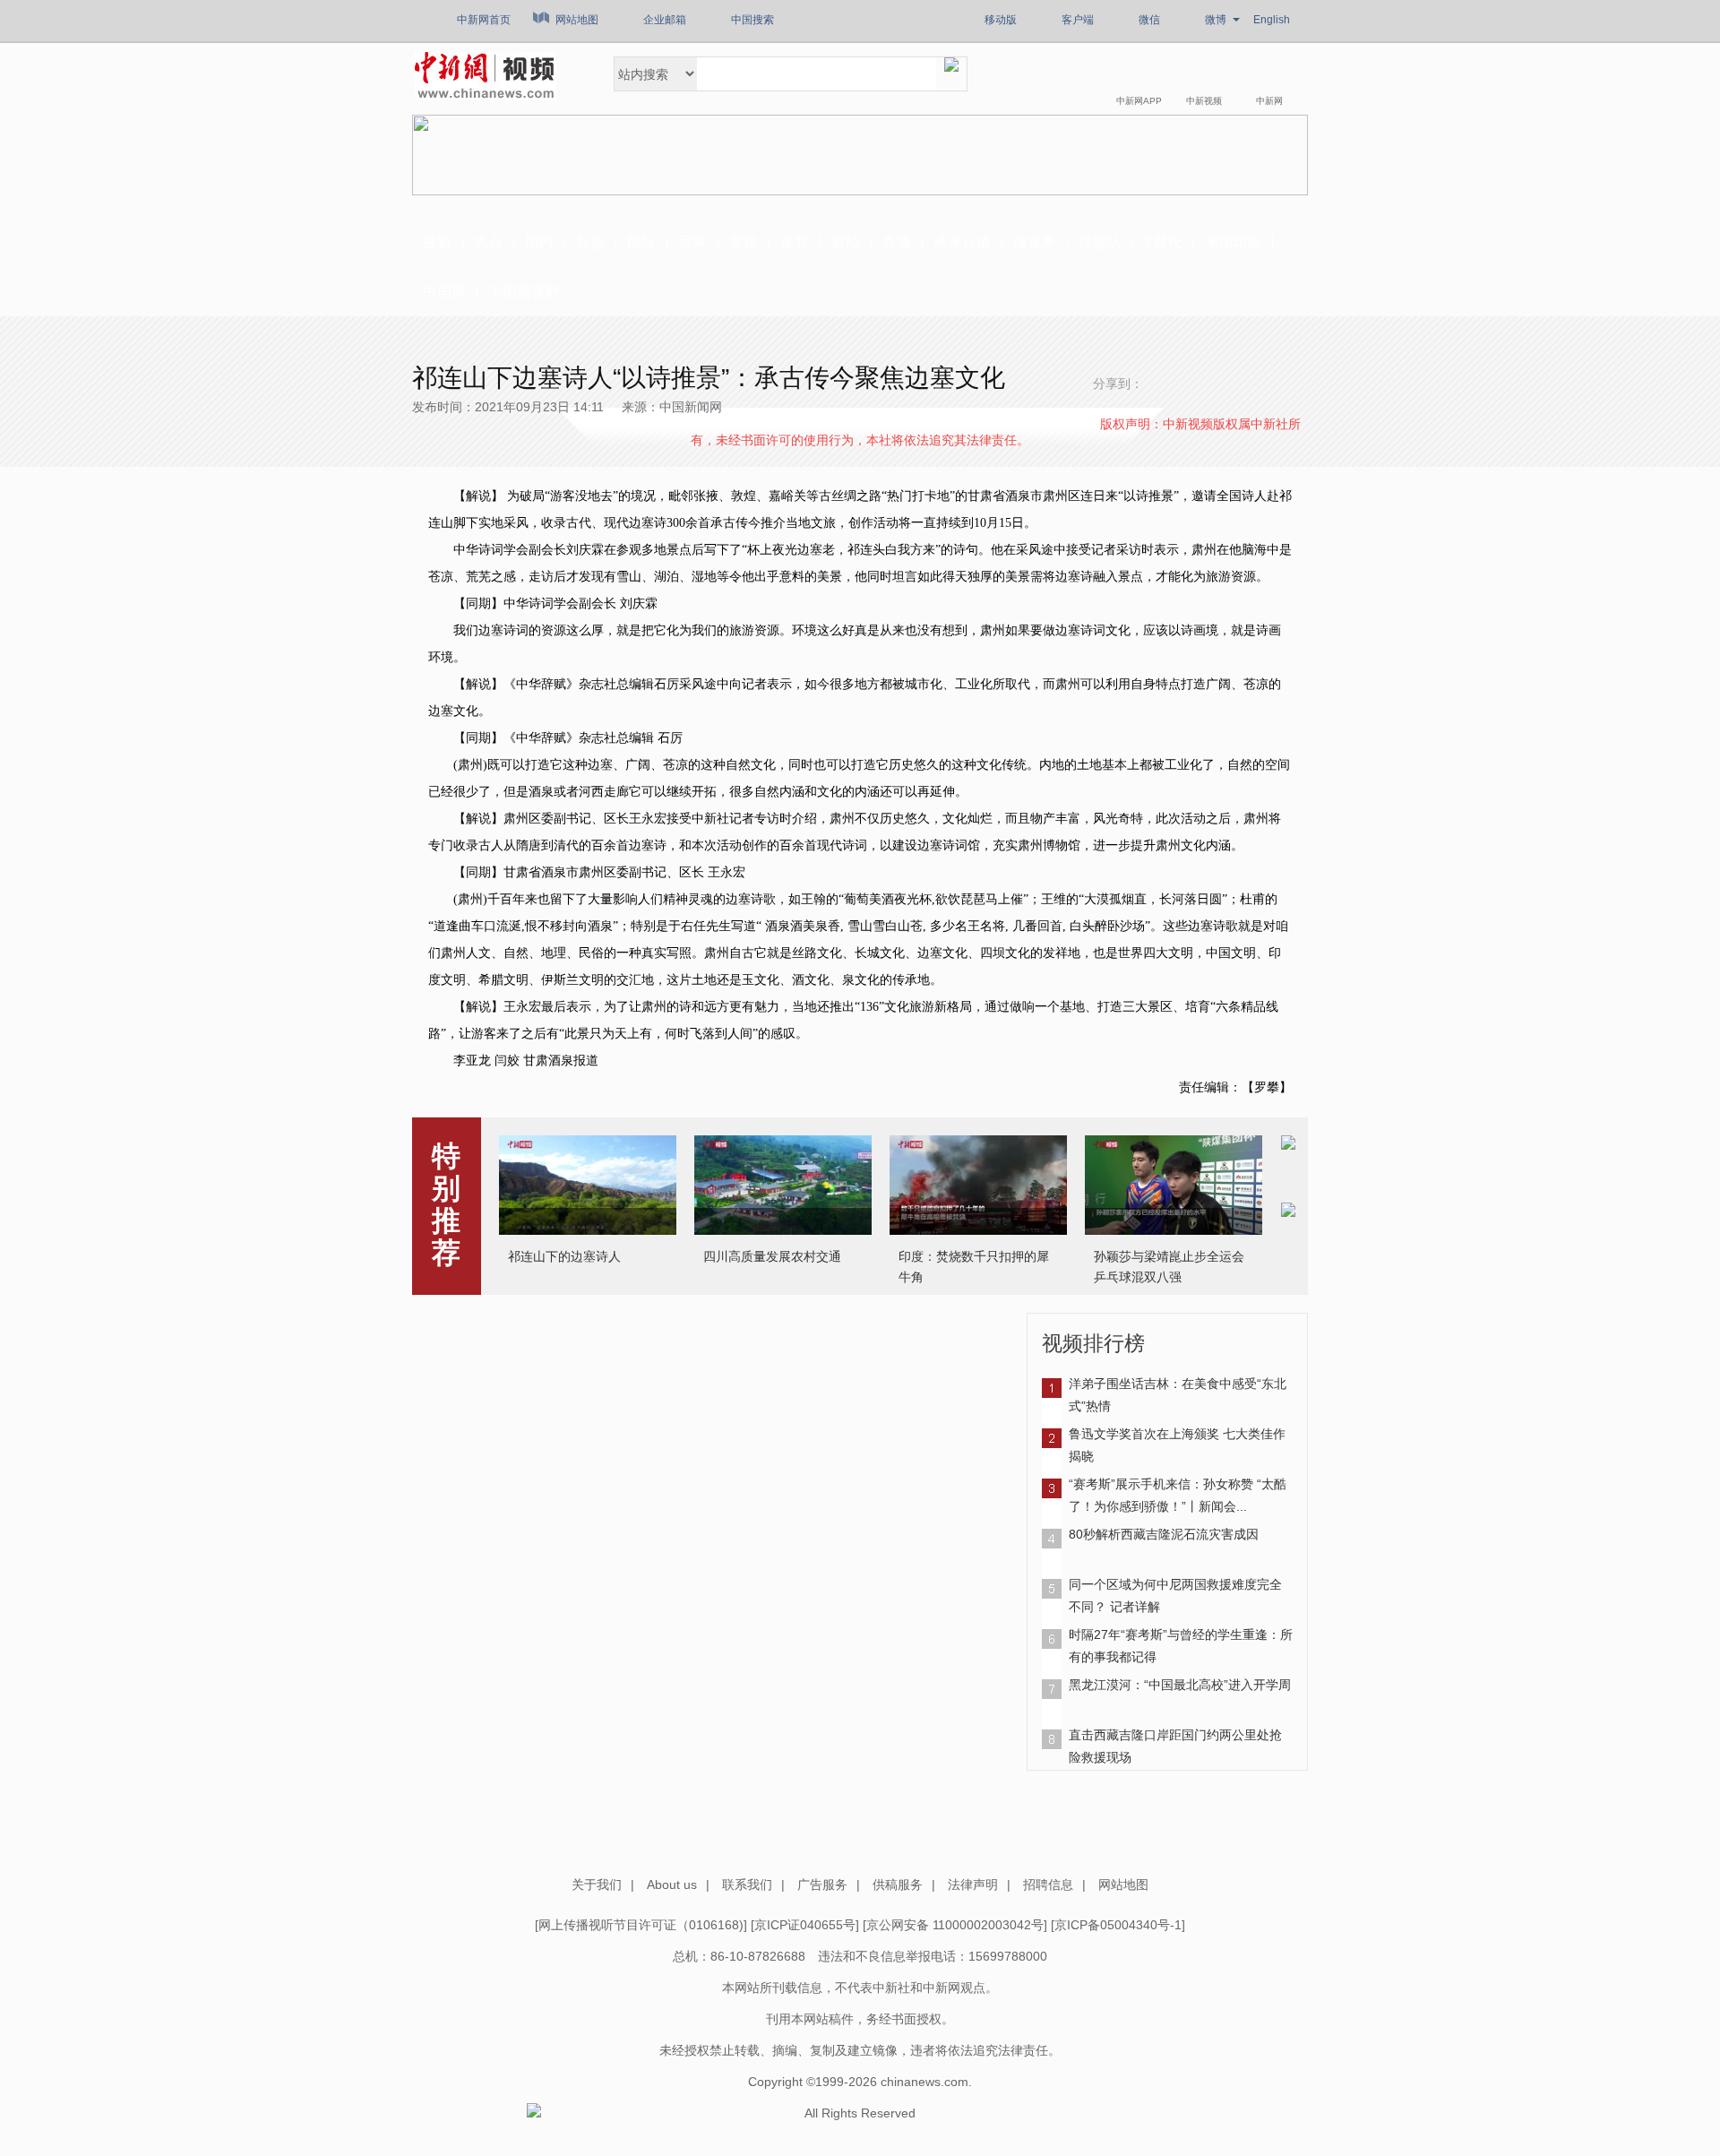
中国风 (444, 292)
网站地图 (577, 20)
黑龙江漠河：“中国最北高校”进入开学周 (1180, 1685)
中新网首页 (484, 20)
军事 (692, 242)
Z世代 (1163, 242)
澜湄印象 (1233, 242)
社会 (590, 242)
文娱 (744, 242)
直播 (897, 242)
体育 (795, 242)
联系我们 (747, 1884)
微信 (1149, 20)
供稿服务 (898, 1884)
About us (672, 1884)
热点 (488, 242)
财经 (846, 242)
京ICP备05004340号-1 (1118, 1925)
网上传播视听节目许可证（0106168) (641, 1925)
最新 (437, 242)
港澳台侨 (962, 242)
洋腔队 (1100, 242)
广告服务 (822, 1884)
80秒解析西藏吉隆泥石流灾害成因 (1164, 1534)
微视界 (1035, 242)
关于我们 (597, 1884)
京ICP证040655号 (805, 1925)
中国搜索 (752, 20)
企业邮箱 (665, 20)
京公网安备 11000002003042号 (955, 1925)
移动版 (1001, 20)
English (1272, 20)
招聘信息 (1048, 1884)
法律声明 (973, 1884)
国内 (539, 242)
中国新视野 (524, 292)
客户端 (1078, 20)
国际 (641, 242)
